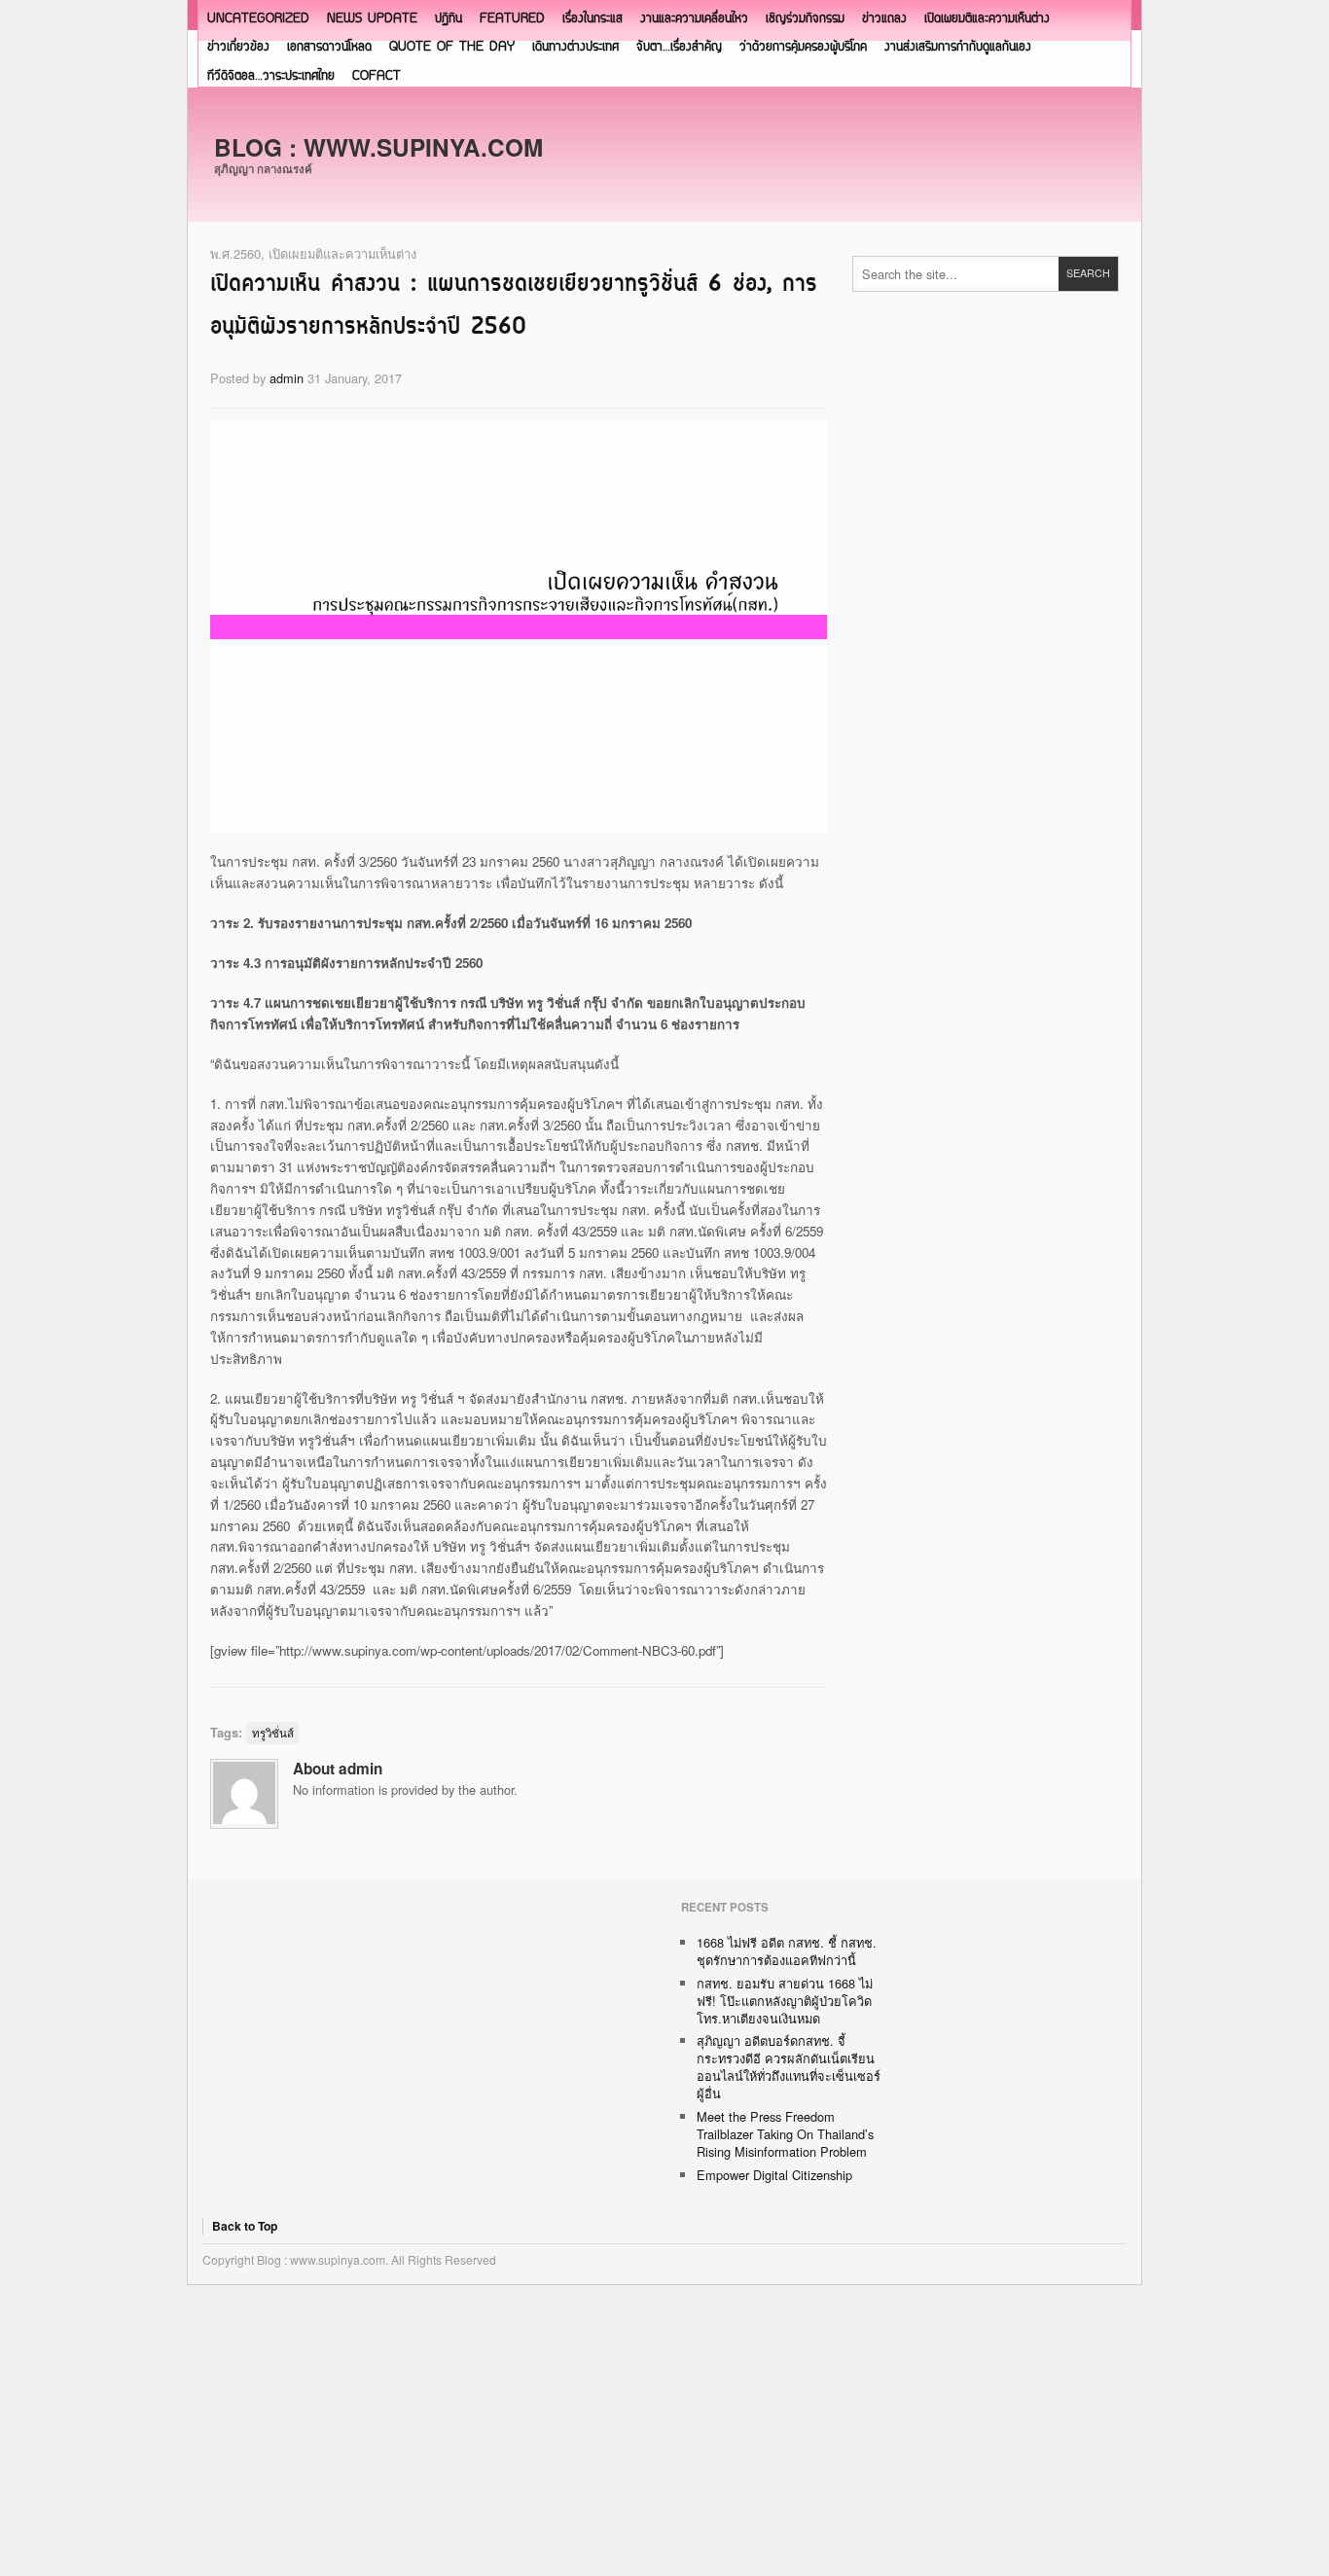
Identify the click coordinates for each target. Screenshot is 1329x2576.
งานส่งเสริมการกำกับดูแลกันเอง (958, 47)
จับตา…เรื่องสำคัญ (679, 47)
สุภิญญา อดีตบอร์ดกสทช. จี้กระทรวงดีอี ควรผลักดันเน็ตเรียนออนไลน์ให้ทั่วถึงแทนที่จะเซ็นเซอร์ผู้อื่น (789, 2067)
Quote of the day (452, 47)
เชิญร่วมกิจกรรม (805, 19)
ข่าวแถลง (884, 19)
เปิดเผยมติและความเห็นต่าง (987, 19)
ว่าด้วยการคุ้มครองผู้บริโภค (803, 47)
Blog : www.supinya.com (378, 147)
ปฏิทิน (449, 19)
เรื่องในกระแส (593, 19)
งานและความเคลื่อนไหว (694, 19)
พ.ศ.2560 (235, 253)
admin (287, 378)
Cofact (377, 76)
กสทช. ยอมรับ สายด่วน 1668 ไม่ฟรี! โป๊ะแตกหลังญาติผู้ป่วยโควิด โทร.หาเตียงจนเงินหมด (785, 2001)
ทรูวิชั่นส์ (273, 1733)
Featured (512, 19)
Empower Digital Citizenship (774, 2175)
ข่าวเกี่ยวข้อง (238, 47)
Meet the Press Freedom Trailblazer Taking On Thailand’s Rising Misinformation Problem (785, 2134)
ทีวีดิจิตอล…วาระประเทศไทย (271, 76)
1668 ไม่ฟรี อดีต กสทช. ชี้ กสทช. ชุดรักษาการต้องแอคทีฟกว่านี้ (787, 1951)
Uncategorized (258, 19)
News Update (372, 19)
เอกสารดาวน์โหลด (329, 47)
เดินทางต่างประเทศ (575, 47)
